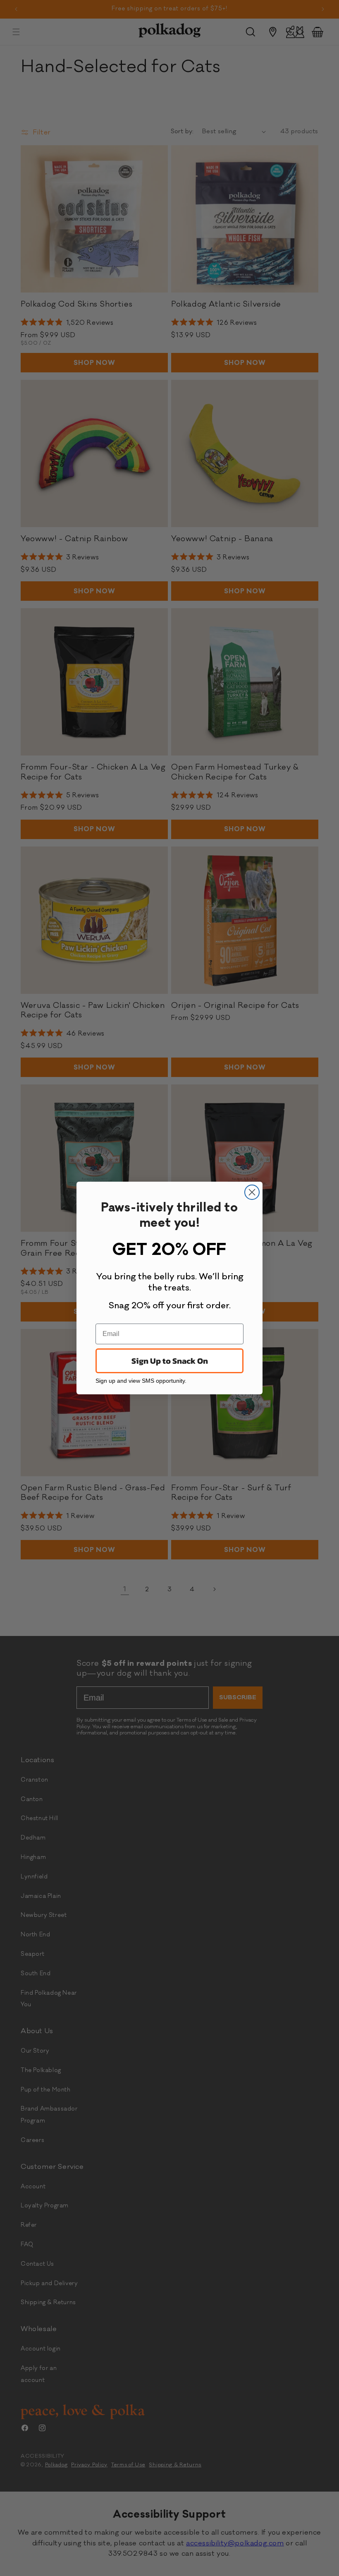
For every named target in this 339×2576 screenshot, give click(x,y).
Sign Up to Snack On (170, 1361)
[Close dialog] (252, 1192)
